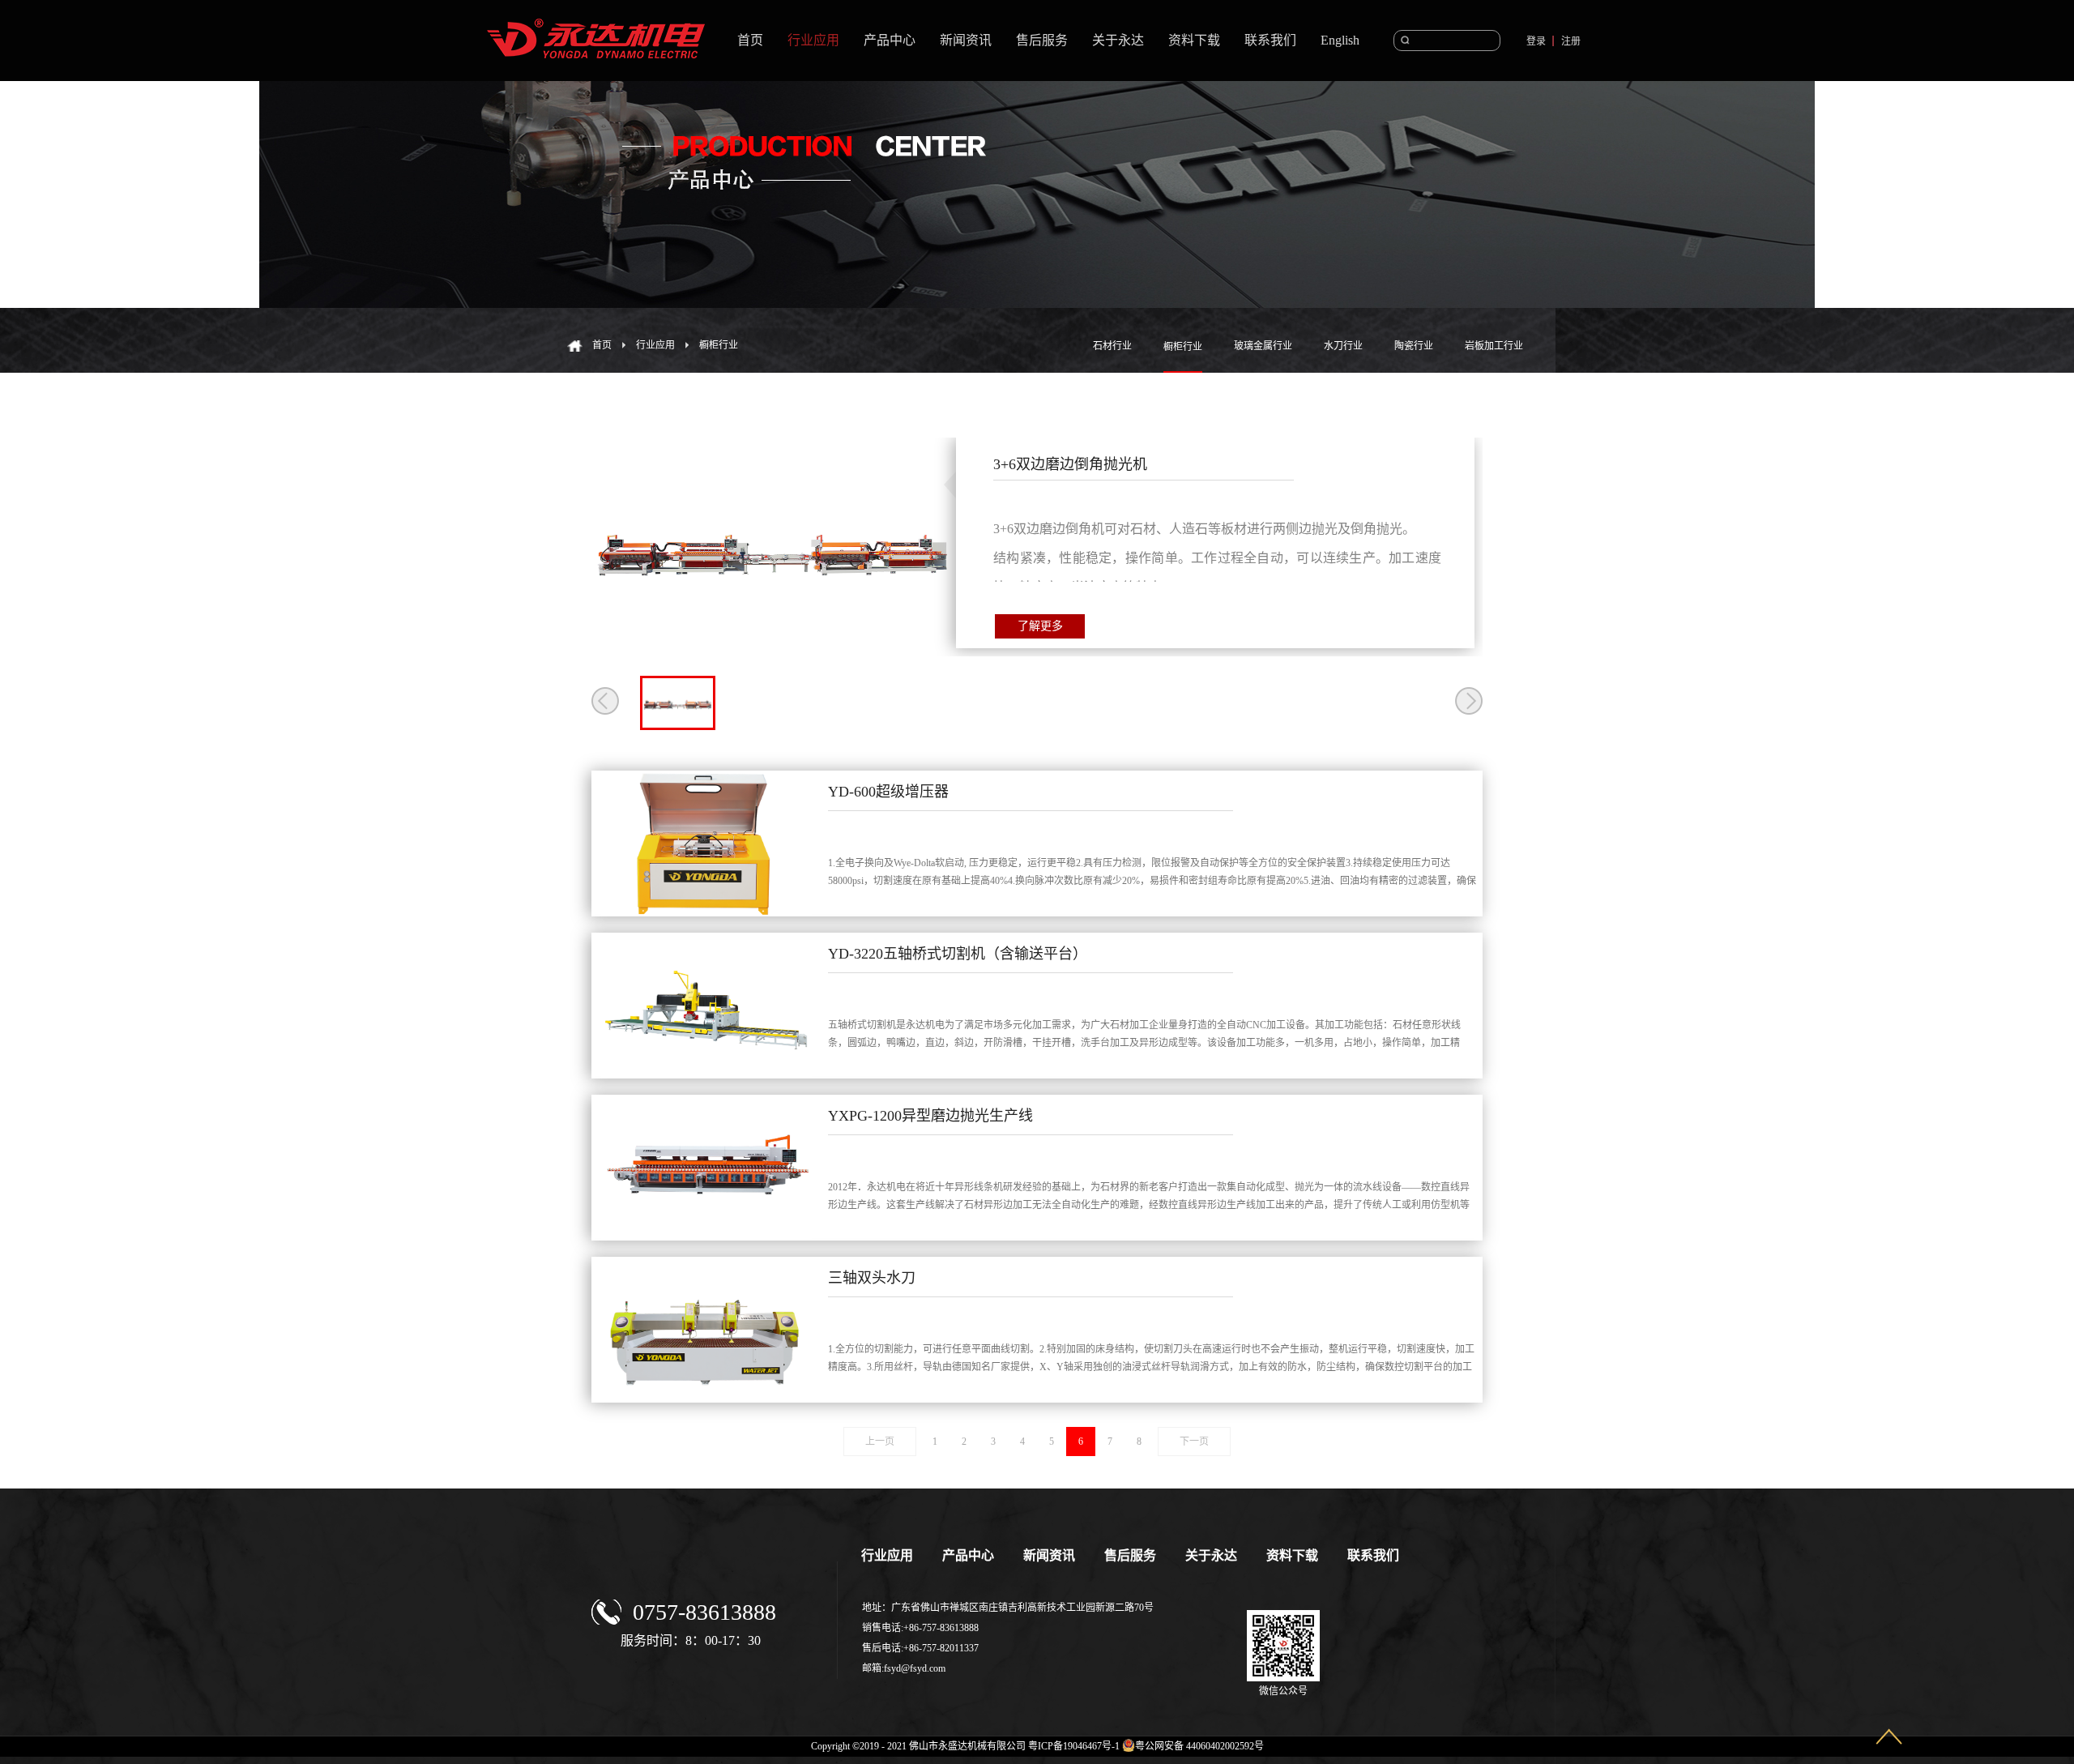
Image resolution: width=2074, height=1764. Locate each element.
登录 (1536, 41)
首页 (750, 40)
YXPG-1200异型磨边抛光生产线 (930, 1116)
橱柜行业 (719, 345)
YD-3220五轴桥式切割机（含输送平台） (958, 954)
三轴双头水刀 (872, 1278)
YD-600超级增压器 (888, 792)
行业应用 (655, 345)
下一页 (1194, 1442)
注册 (1571, 41)
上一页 (880, 1442)
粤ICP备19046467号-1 (1074, 1746)
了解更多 (1040, 626)
